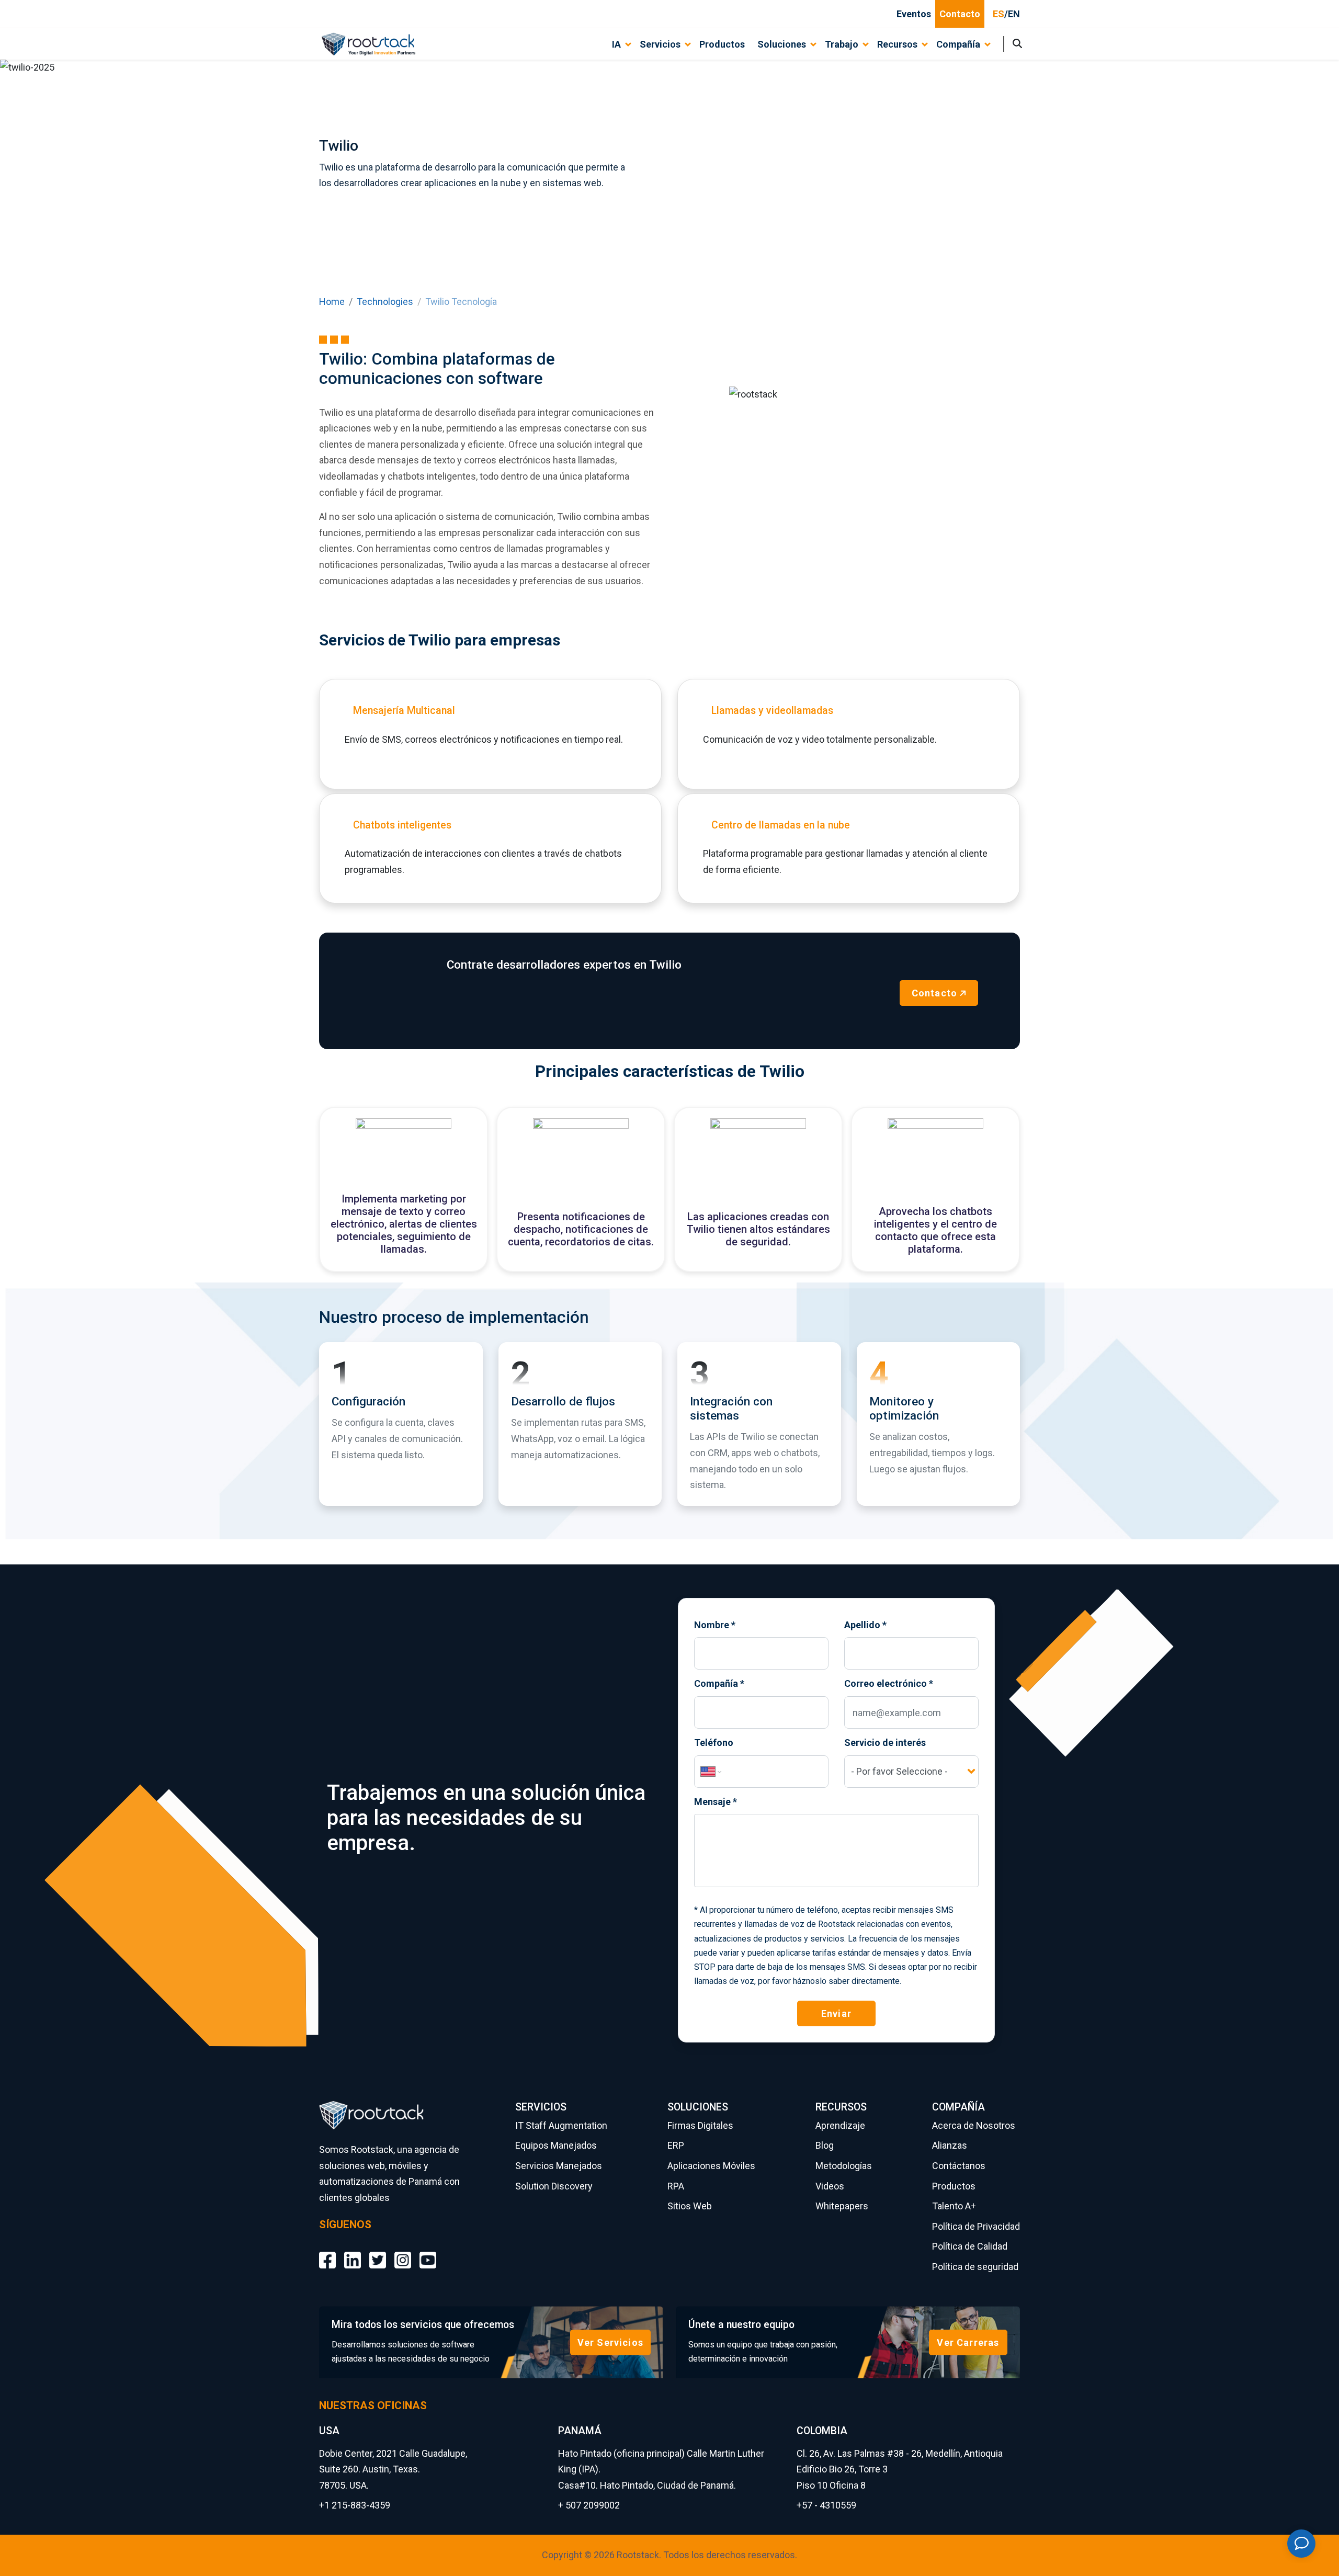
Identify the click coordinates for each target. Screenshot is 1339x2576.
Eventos (914, 14)
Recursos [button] (897, 44)
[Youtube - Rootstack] (428, 2252)
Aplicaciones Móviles (711, 2166)
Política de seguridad (975, 2267)
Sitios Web (690, 2206)
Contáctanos (959, 2166)
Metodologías (844, 2166)
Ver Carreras (968, 2342)
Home (332, 302)
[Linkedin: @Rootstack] (353, 2252)
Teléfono (714, 1743)
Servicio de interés (885, 1743)
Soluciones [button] (782, 44)
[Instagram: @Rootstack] (403, 2252)
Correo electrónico (889, 1683)
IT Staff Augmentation (561, 2125)
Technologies (385, 302)
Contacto (960, 14)
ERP (676, 2145)
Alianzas (950, 2145)
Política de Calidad (970, 2246)
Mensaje (716, 1802)
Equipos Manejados (556, 2145)
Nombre (715, 1625)
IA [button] (616, 44)
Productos (722, 44)
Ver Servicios (610, 2342)
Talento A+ (954, 2206)
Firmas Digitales (700, 2125)
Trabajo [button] (842, 44)
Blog (825, 2145)
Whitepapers (842, 2206)
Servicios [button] (660, 44)
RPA (676, 2186)
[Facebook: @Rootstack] (327, 2252)
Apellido (865, 1625)
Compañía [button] (958, 44)
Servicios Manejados (559, 2166)
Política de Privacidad (976, 2226)
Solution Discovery (554, 2186)
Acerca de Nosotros (974, 2125)
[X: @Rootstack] (378, 2252)
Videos (830, 2186)
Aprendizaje (840, 2125)
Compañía (719, 1683)
